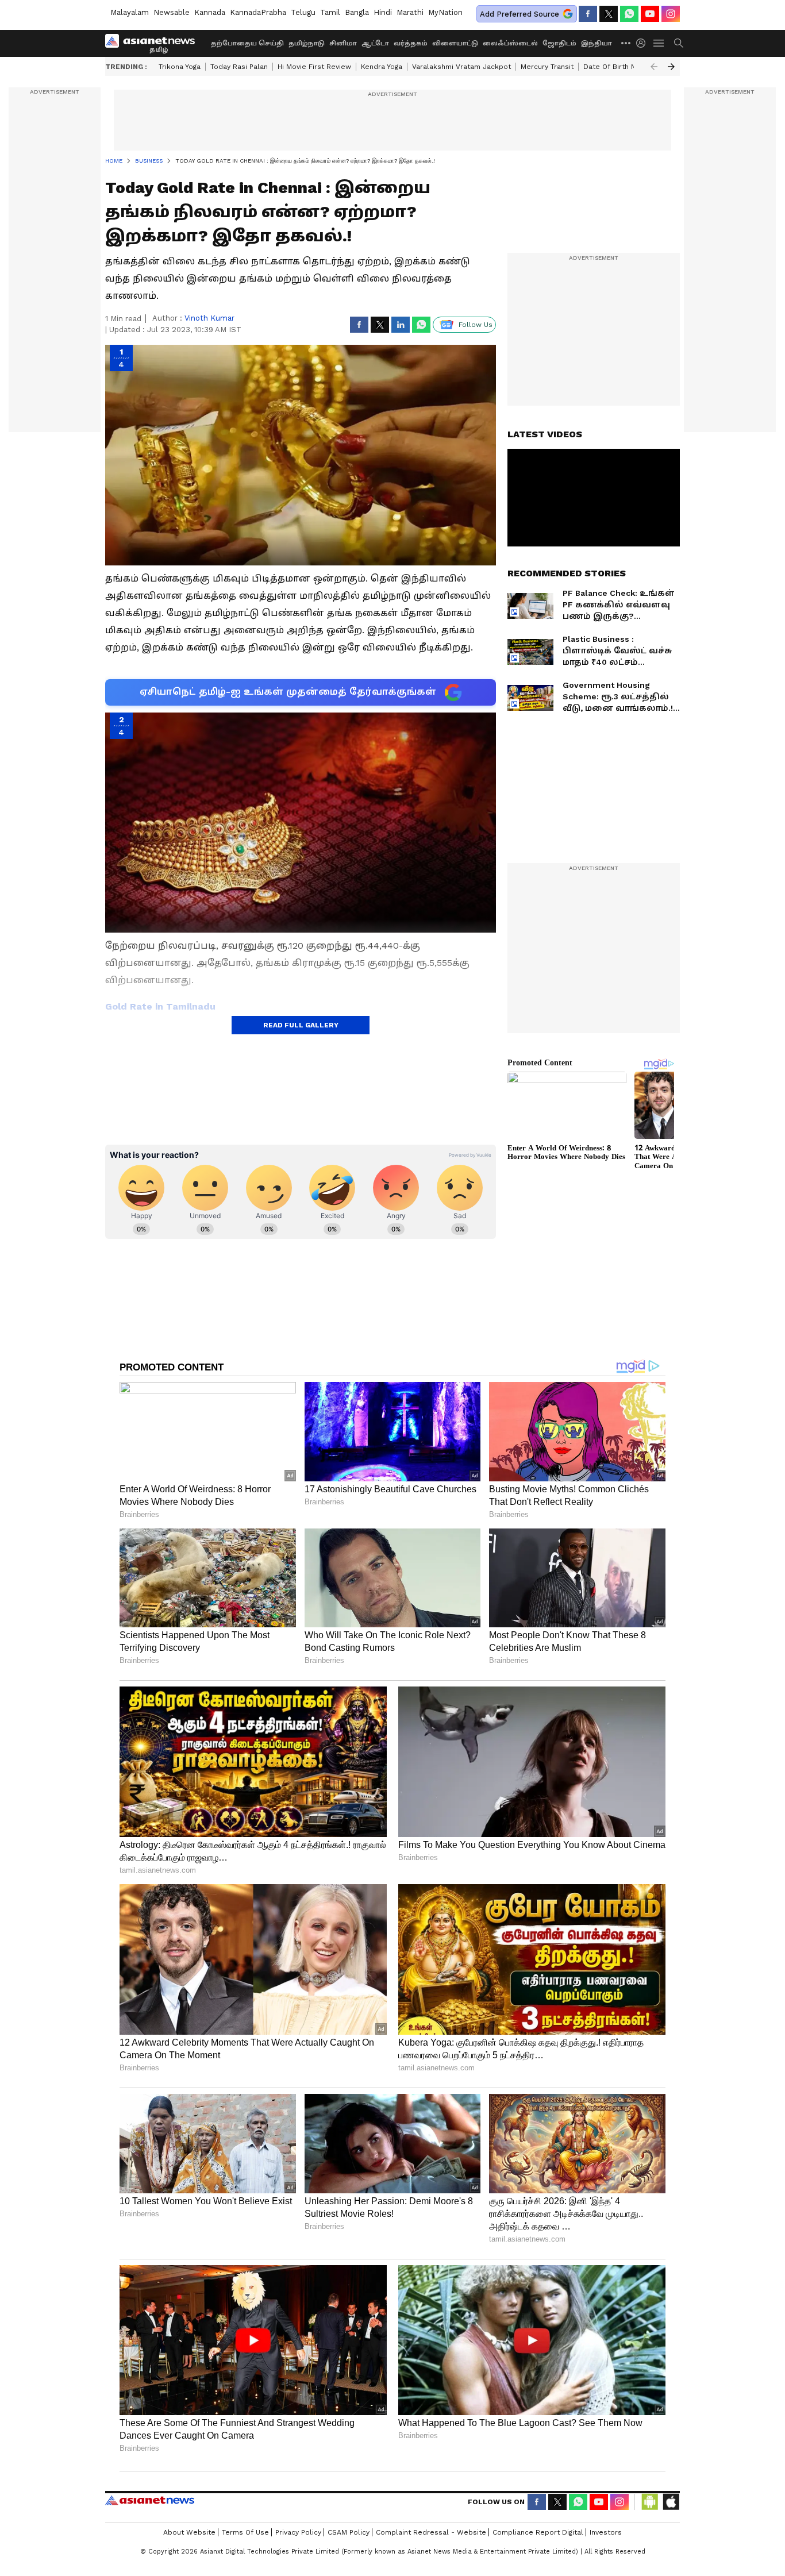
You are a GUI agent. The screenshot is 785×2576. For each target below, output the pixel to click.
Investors (606, 2532)
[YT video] (650, 14)
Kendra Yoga (382, 67)
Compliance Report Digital (538, 2532)
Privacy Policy (298, 2532)
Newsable (172, 12)
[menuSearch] (679, 43)
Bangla (357, 12)
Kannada (210, 12)
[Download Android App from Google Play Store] (650, 2502)
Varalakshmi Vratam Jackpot (461, 67)
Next (671, 67)
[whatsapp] (629, 14)
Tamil (330, 12)
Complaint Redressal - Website (431, 2532)
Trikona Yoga (180, 67)
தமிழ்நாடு (307, 43)
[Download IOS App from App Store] (671, 2502)
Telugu (303, 12)
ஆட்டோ (375, 43)
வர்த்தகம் (411, 43)
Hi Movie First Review (314, 67)
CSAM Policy (349, 2532)
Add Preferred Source (520, 14)
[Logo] (154, 43)
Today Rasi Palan (239, 67)
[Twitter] (609, 14)
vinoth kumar (209, 318)
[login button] (644, 43)
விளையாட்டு (455, 43)
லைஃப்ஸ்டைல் (510, 43)
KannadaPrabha (258, 12)
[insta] (671, 14)
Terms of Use (245, 2532)
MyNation (445, 12)
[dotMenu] (626, 43)
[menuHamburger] (659, 43)
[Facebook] (588, 14)
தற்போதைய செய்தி (247, 43)
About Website (189, 2532)
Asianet (150, 2500)
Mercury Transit (547, 67)
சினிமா (343, 43)
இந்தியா (597, 43)
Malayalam (130, 12)
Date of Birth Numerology (628, 67)
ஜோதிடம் (559, 43)
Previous (654, 67)
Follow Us (476, 325)
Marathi (410, 12)
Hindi (383, 12)
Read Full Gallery (301, 1025)
